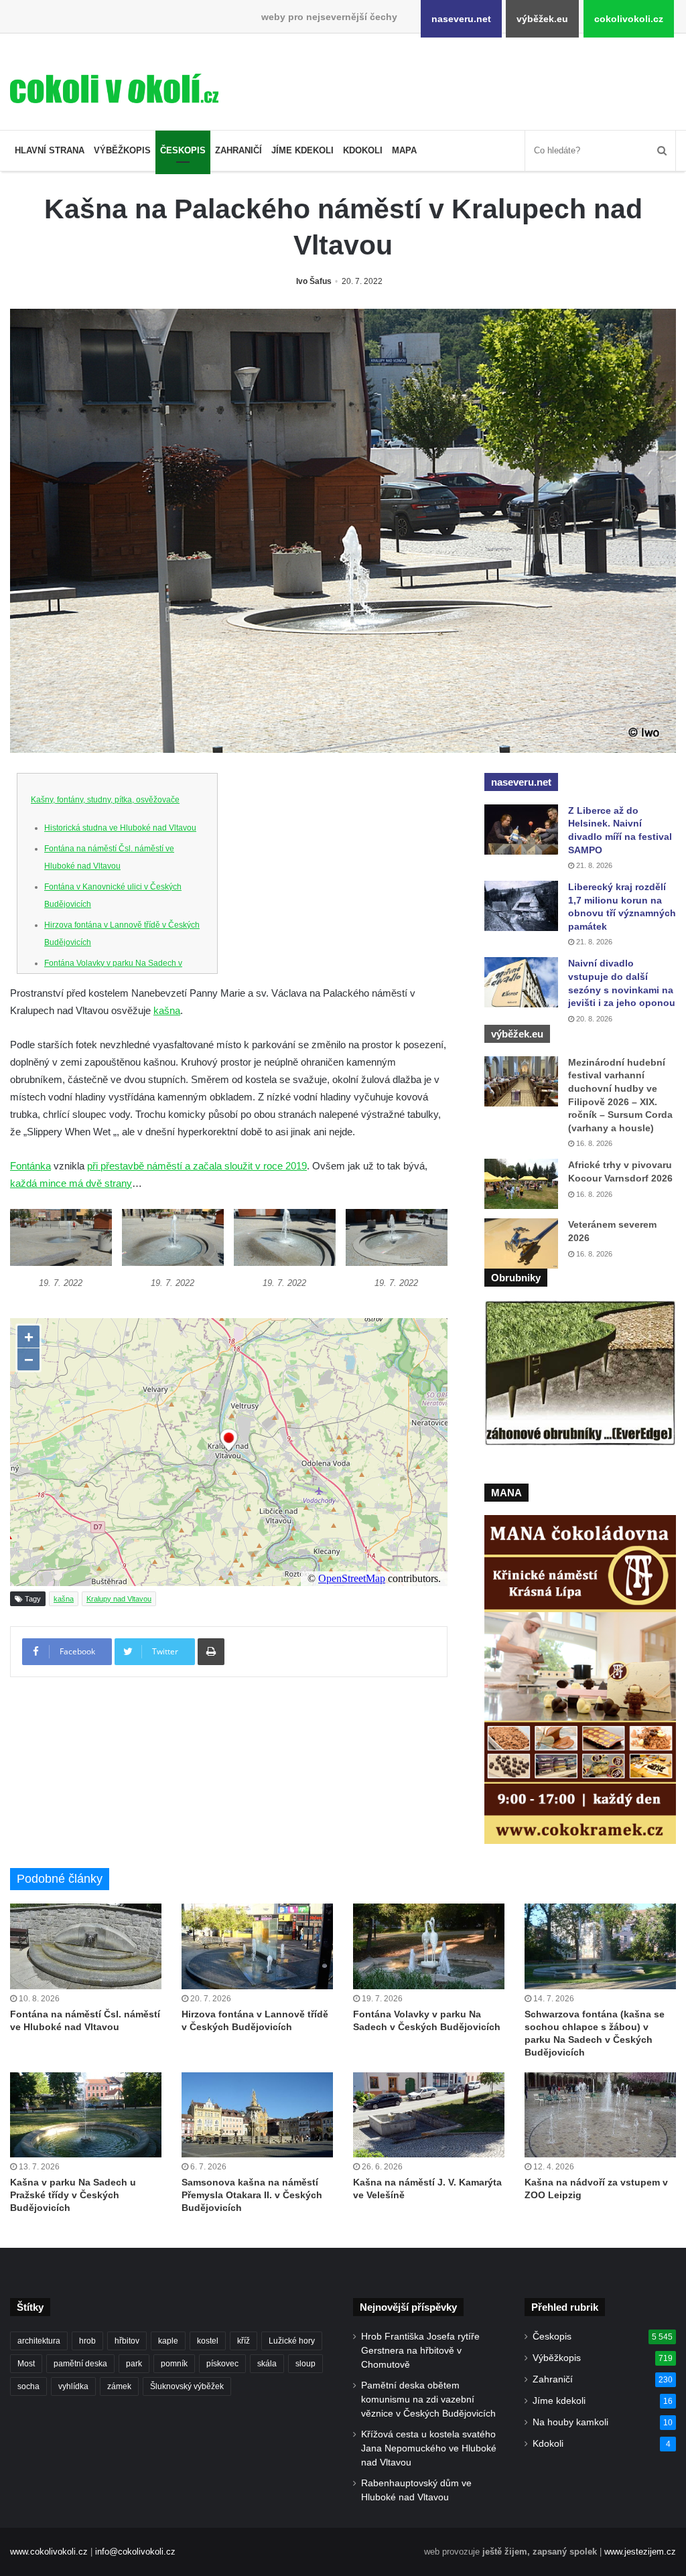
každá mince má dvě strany (71, 1183)
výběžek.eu (542, 19)
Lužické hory (292, 2341)
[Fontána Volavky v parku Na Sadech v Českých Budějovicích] (429, 1946)
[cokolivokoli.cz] (114, 88)
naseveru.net (461, 19)
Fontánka (30, 1166)
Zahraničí (238, 150)
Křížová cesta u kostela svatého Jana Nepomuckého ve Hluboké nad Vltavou (429, 2448)
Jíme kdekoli (302, 150)
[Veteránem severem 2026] (521, 1243)
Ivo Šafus (314, 281)
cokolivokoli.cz (629, 19)
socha (28, 2386)
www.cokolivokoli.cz (49, 2552)
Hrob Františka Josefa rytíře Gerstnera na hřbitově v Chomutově (420, 2351)
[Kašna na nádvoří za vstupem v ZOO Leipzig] (600, 2115)
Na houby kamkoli (570, 2422)
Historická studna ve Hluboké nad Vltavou (120, 828)
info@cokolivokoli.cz (135, 2552)
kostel (208, 2341)
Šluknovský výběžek (187, 2386)
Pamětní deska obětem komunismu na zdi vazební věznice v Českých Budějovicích (428, 2400)
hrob (87, 2341)
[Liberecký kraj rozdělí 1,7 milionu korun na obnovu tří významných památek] (521, 906)
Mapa (404, 150)
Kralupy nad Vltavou (119, 1599)
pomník (174, 2364)
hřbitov (127, 2341)
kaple (168, 2341)
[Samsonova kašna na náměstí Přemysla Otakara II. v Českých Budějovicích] (257, 2115)
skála (267, 2364)
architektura (39, 2341)
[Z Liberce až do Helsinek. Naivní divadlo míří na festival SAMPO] (521, 830)
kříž (244, 2341)
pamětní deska (80, 2364)
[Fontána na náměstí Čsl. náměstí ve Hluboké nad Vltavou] (86, 1946)
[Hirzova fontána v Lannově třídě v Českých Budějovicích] (257, 1946)
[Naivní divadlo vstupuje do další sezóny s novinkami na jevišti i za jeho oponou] (521, 982)
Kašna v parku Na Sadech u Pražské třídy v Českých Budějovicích (73, 2195)
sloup (305, 2364)
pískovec (222, 2364)
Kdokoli (363, 150)
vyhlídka (73, 2386)
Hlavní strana (50, 150)
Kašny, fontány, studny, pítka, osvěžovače (105, 800)
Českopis (183, 150)
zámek (119, 2386)
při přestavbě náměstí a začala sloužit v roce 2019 (197, 1166)
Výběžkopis (122, 150)
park (134, 2364)
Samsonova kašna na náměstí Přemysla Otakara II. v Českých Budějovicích (252, 2195)
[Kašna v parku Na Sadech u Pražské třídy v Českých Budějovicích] (86, 2115)
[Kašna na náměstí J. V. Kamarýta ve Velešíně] (429, 2115)
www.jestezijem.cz (640, 2552)
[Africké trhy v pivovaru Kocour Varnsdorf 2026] (521, 1184)
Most (26, 2364)
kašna (167, 1010)
